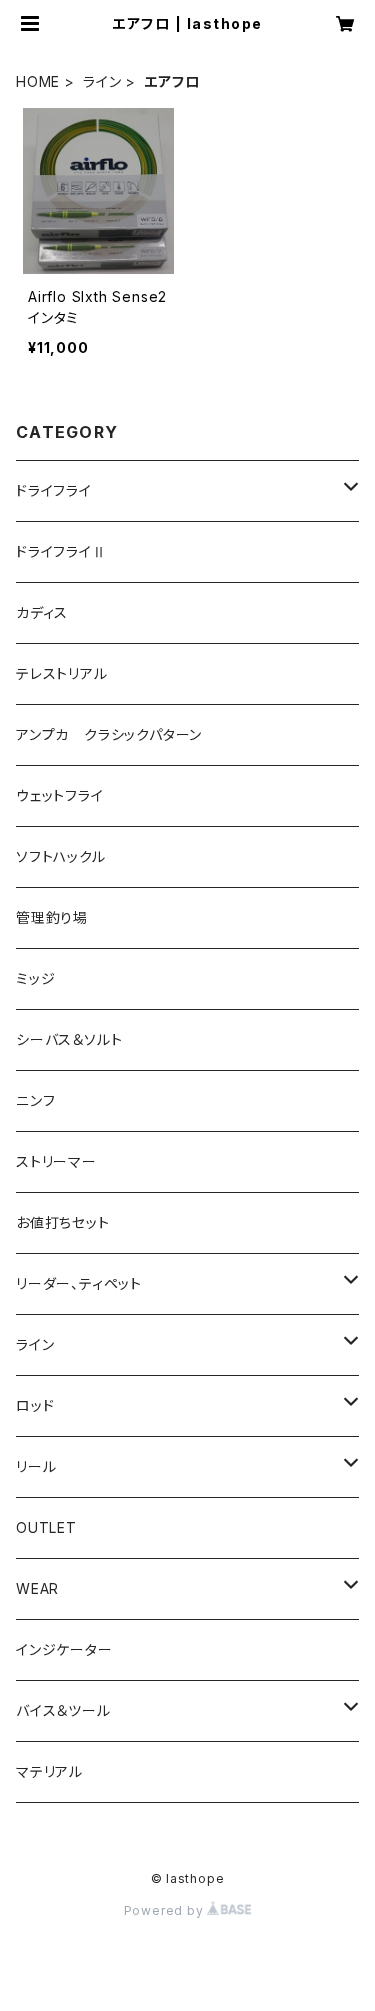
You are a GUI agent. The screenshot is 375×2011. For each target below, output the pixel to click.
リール (36, 1466)
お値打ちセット (63, 1222)
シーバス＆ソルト (69, 1039)
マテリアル (49, 1771)
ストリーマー (56, 1161)
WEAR (37, 1588)
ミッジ (35, 978)
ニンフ (35, 1100)
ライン (102, 81)
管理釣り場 (52, 917)
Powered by (166, 1910)
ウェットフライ (60, 795)
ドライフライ (54, 490)
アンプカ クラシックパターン (109, 734)
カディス (42, 612)
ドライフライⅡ (61, 551)
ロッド (35, 1405)
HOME (38, 81)
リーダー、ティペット (79, 1283)
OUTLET (46, 1527)
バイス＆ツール (63, 1710)
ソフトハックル (61, 856)
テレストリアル (62, 673)
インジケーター (64, 1649)
